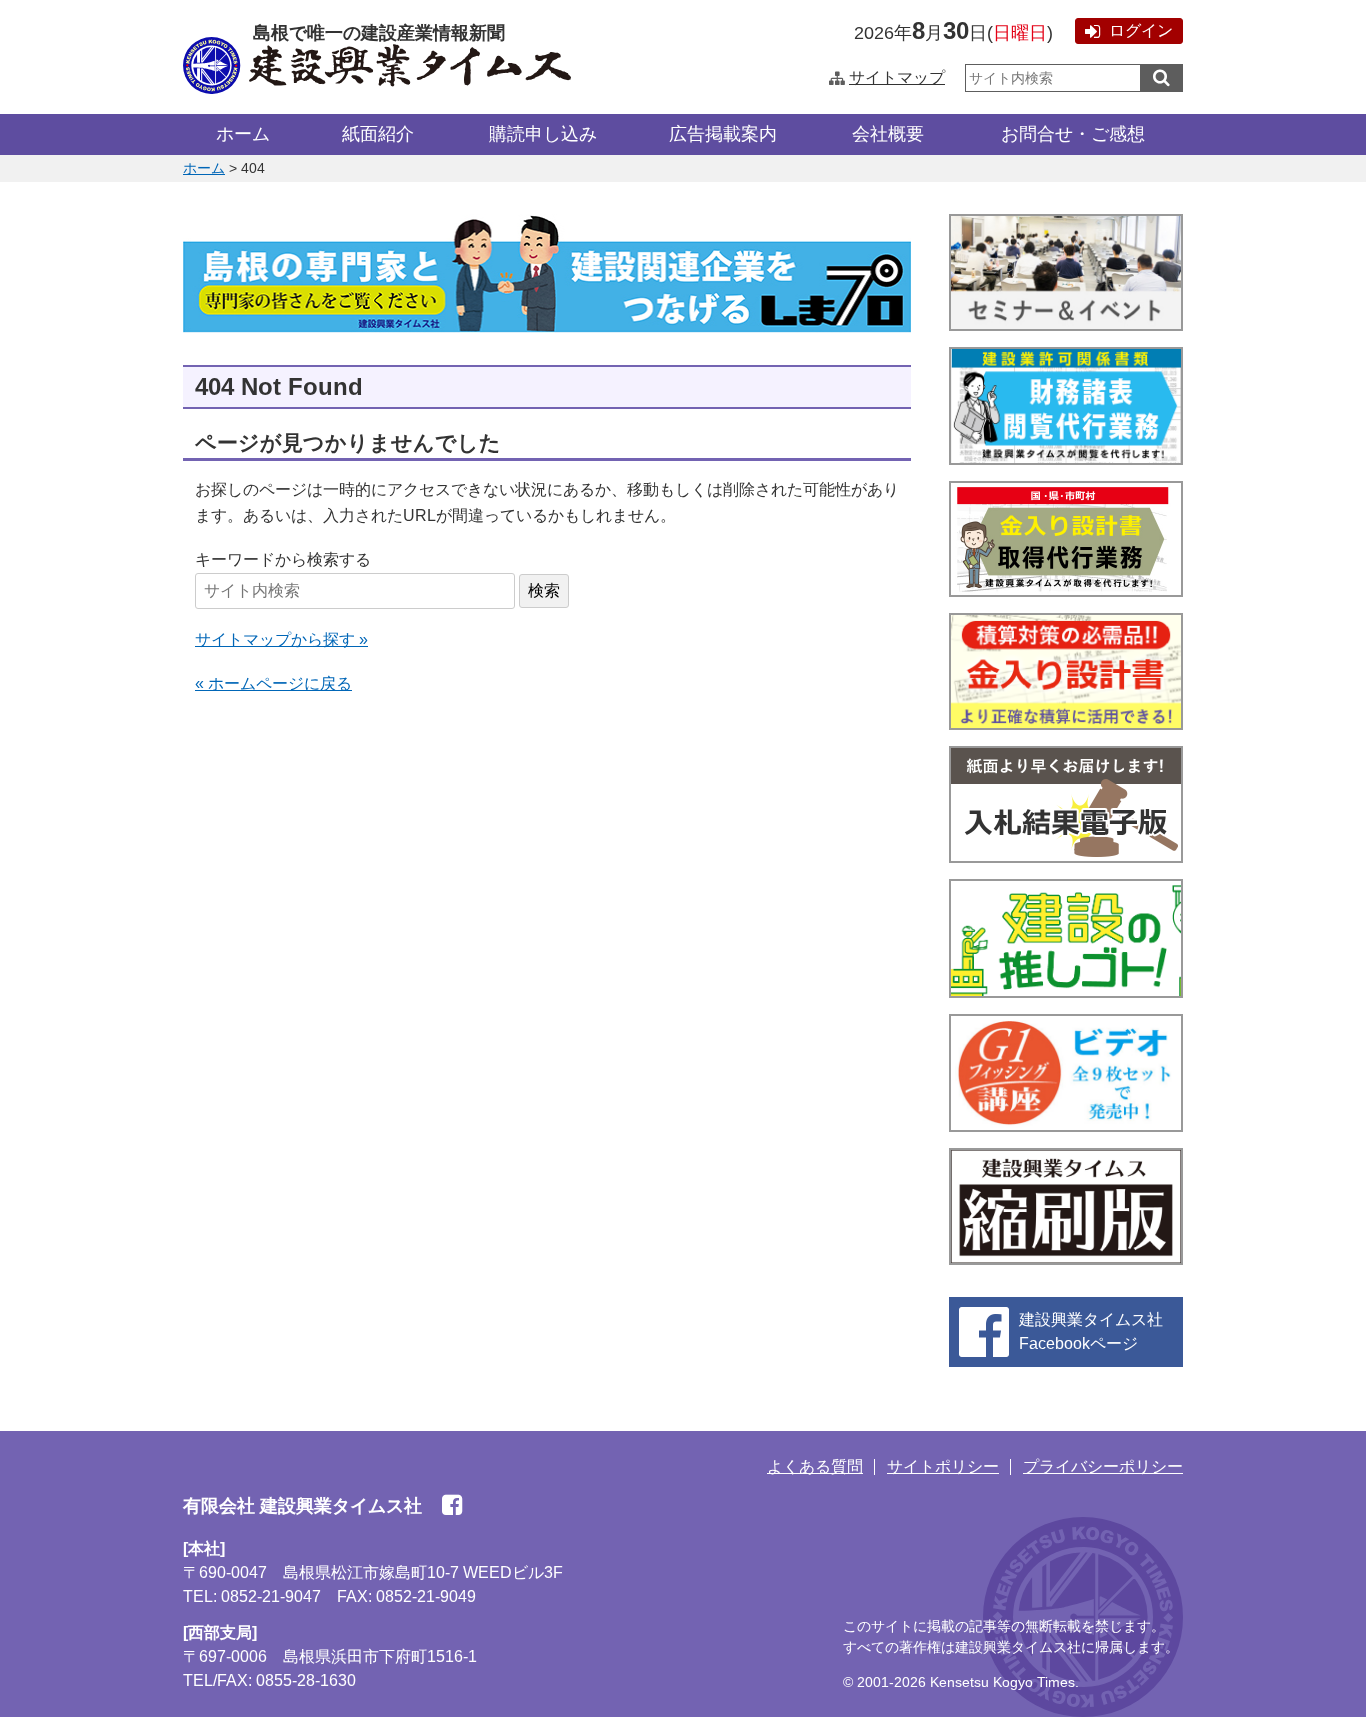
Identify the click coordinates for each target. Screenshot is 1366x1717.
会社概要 (888, 134)
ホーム (243, 134)
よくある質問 (815, 1466)
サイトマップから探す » (281, 639)
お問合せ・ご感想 (1073, 134)
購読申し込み (543, 134)
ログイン (1141, 30)
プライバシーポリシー (1103, 1466)
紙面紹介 (378, 134)
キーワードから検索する (283, 559)
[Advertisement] (547, 869)
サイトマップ (897, 77)
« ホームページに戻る (273, 683)
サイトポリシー (943, 1466)
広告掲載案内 (723, 134)
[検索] (1161, 78)
